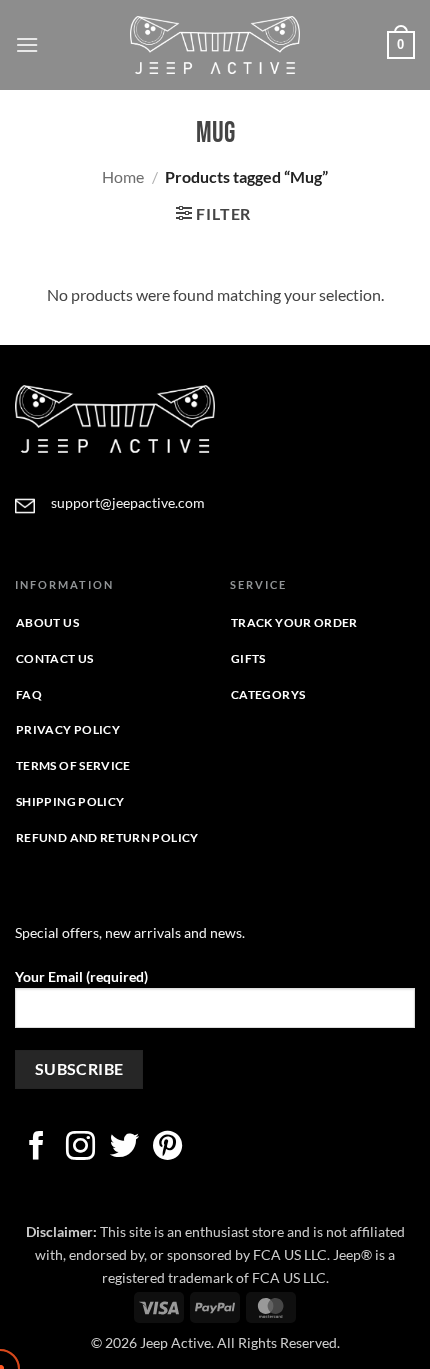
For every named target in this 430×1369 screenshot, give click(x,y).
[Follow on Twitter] (124, 1148)
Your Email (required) (81, 976)
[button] (27, 44)
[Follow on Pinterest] (167, 1148)
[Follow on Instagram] (80, 1148)
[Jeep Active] (215, 45)
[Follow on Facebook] (36, 1148)
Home (123, 176)
